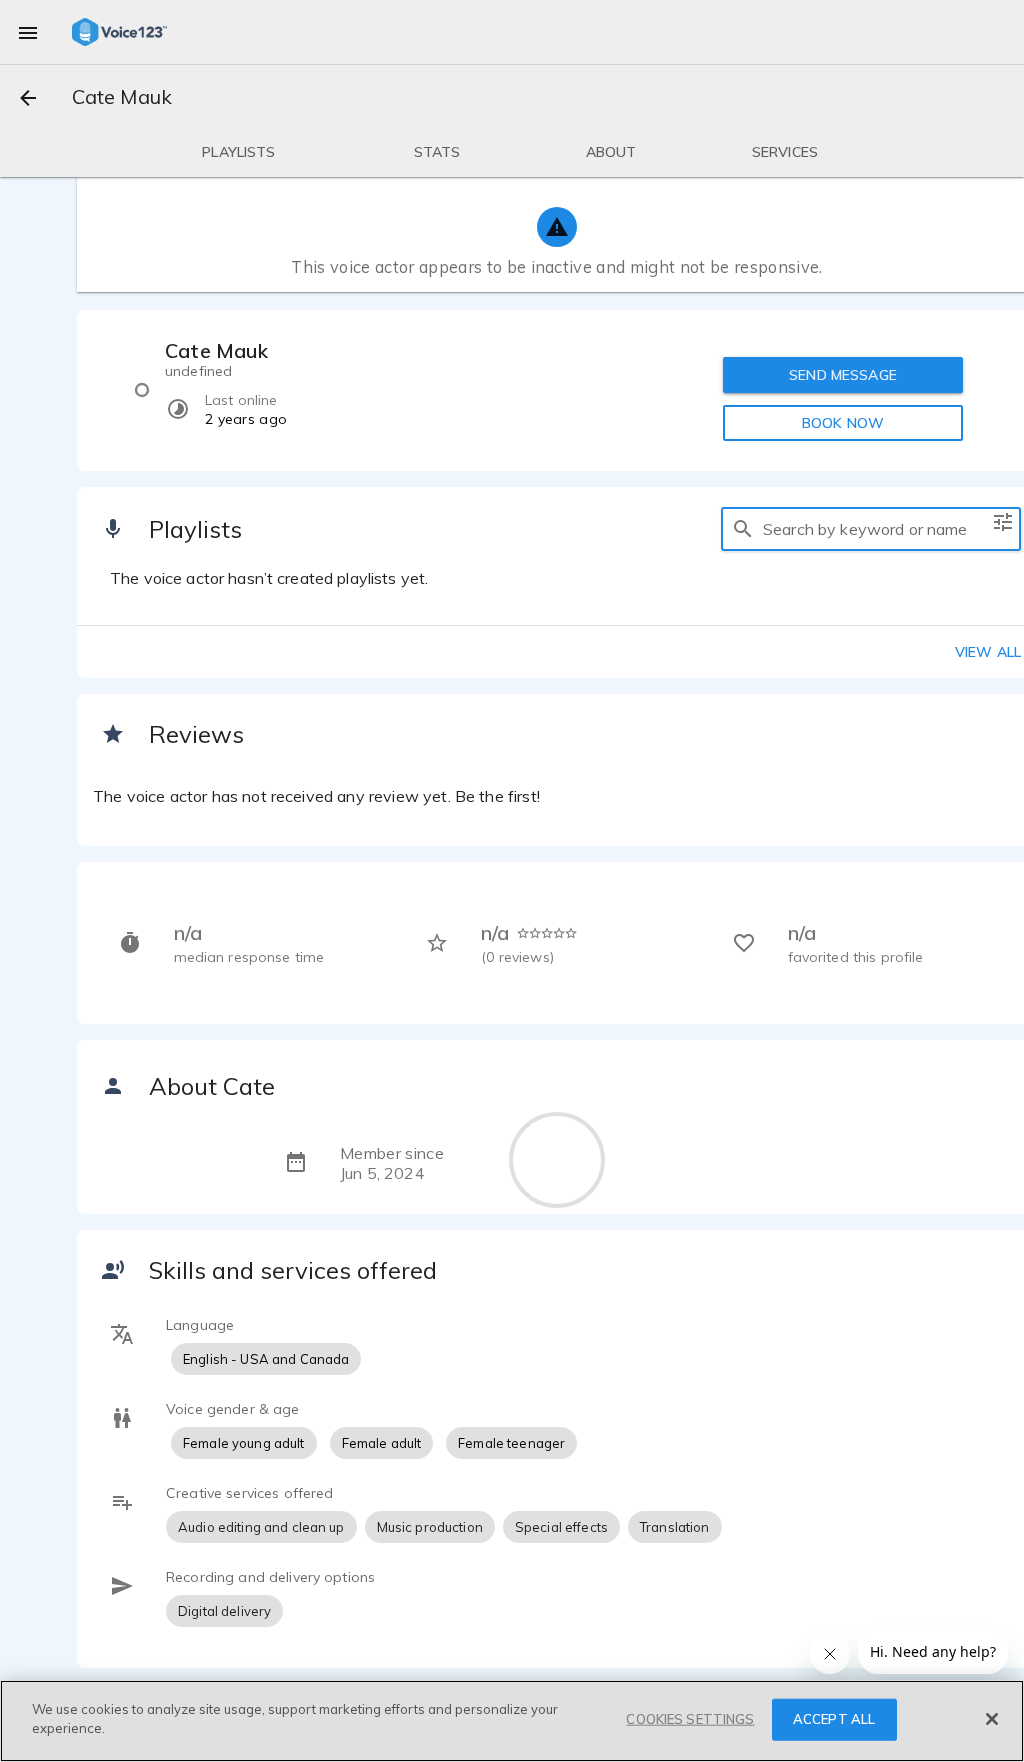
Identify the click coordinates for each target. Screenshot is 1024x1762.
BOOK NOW (843, 423)
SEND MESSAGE (843, 375)
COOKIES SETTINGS (690, 1719)
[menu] (28, 32)
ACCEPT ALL (834, 1719)
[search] (743, 529)
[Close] (992, 1719)
